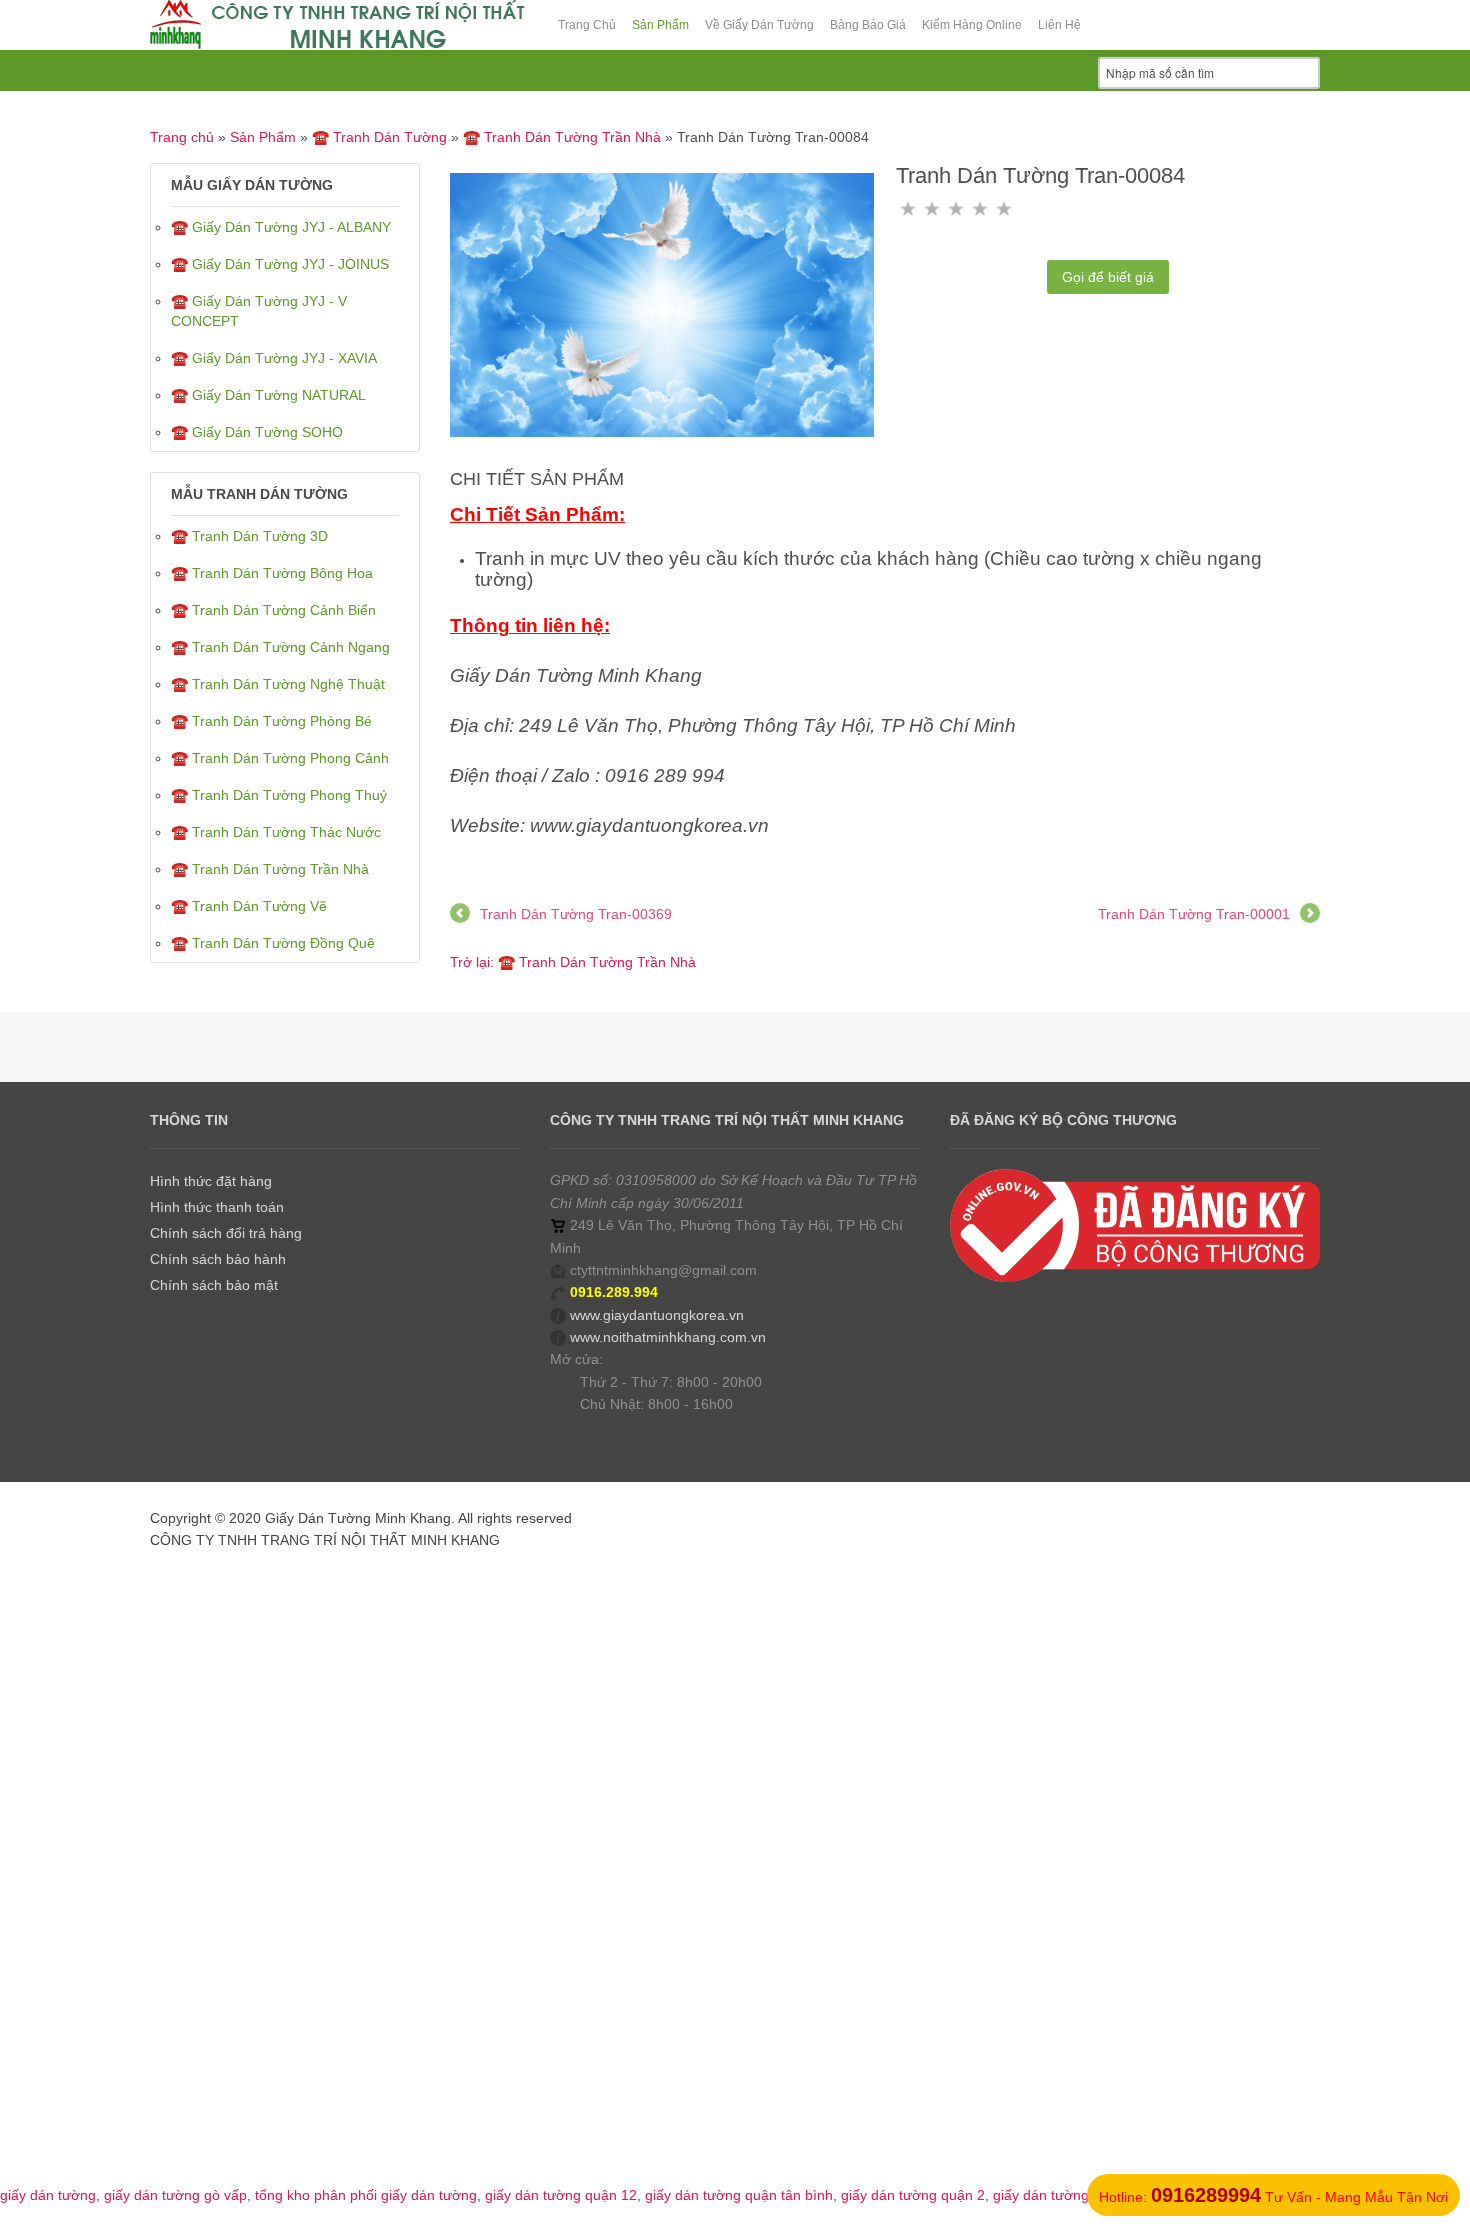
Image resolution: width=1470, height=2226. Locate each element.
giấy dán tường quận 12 (561, 2195)
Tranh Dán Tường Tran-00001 (1194, 914)
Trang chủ (182, 137)
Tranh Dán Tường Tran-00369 (576, 914)
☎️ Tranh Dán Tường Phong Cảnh (280, 758)
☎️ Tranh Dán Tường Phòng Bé (271, 721)
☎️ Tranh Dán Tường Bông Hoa (272, 573)
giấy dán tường (48, 2195)
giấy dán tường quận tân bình (739, 2195)
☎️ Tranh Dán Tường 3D (249, 536)
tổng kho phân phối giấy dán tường (366, 2195)
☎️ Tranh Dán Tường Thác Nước (276, 832)
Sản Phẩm (263, 137)
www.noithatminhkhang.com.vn (668, 1337)
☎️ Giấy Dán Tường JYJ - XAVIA (274, 358)
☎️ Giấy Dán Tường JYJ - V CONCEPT (259, 311)
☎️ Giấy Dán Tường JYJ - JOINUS (280, 264)
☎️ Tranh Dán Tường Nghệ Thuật (278, 684)
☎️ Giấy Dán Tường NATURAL (268, 395)
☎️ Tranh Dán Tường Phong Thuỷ (279, 795)
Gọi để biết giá (1108, 277)
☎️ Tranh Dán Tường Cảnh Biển (273, 610)
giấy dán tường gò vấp (175, 2195)
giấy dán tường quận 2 (913, 2195)
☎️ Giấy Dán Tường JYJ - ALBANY (281, 227)
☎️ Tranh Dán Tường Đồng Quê (273, 943)
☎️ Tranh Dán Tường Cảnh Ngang (280, 647)
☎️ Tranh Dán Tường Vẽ (249, 906)
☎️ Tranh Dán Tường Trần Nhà (562, 137)
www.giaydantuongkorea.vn (657, 1315)
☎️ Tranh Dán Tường (379, 137)
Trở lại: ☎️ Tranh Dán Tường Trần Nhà (573, 962)
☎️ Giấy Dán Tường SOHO (257, 432)
